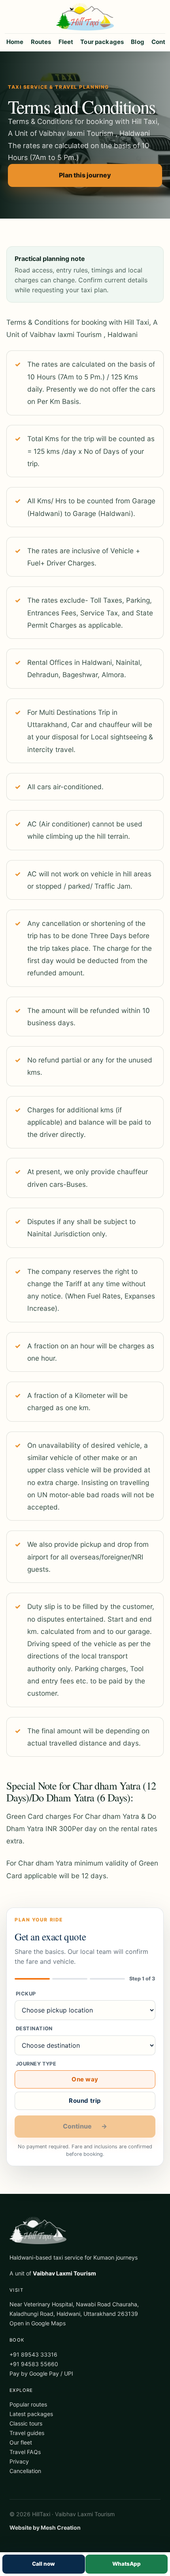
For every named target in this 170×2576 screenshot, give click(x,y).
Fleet (66, 42)
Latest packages (31, 2414)
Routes (41, 42)
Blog (138, 42)
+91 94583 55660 (34, 2364)
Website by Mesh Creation (45, 2527)
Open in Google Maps (38, 2323)
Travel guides (27, 2433)
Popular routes (28, 2404)
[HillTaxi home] (85, 17)
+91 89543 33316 (33, 2354)
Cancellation (25, 2471)
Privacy (19, 2461)
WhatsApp (127, 2564)
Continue (85, 2126)
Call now (43, 2564)
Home (15, 42)
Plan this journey (85, 175)
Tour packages (102, 42)
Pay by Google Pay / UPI (41, 2373)
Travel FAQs (25, 2452)
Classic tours (26, 2423)
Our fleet (21, 2442)
